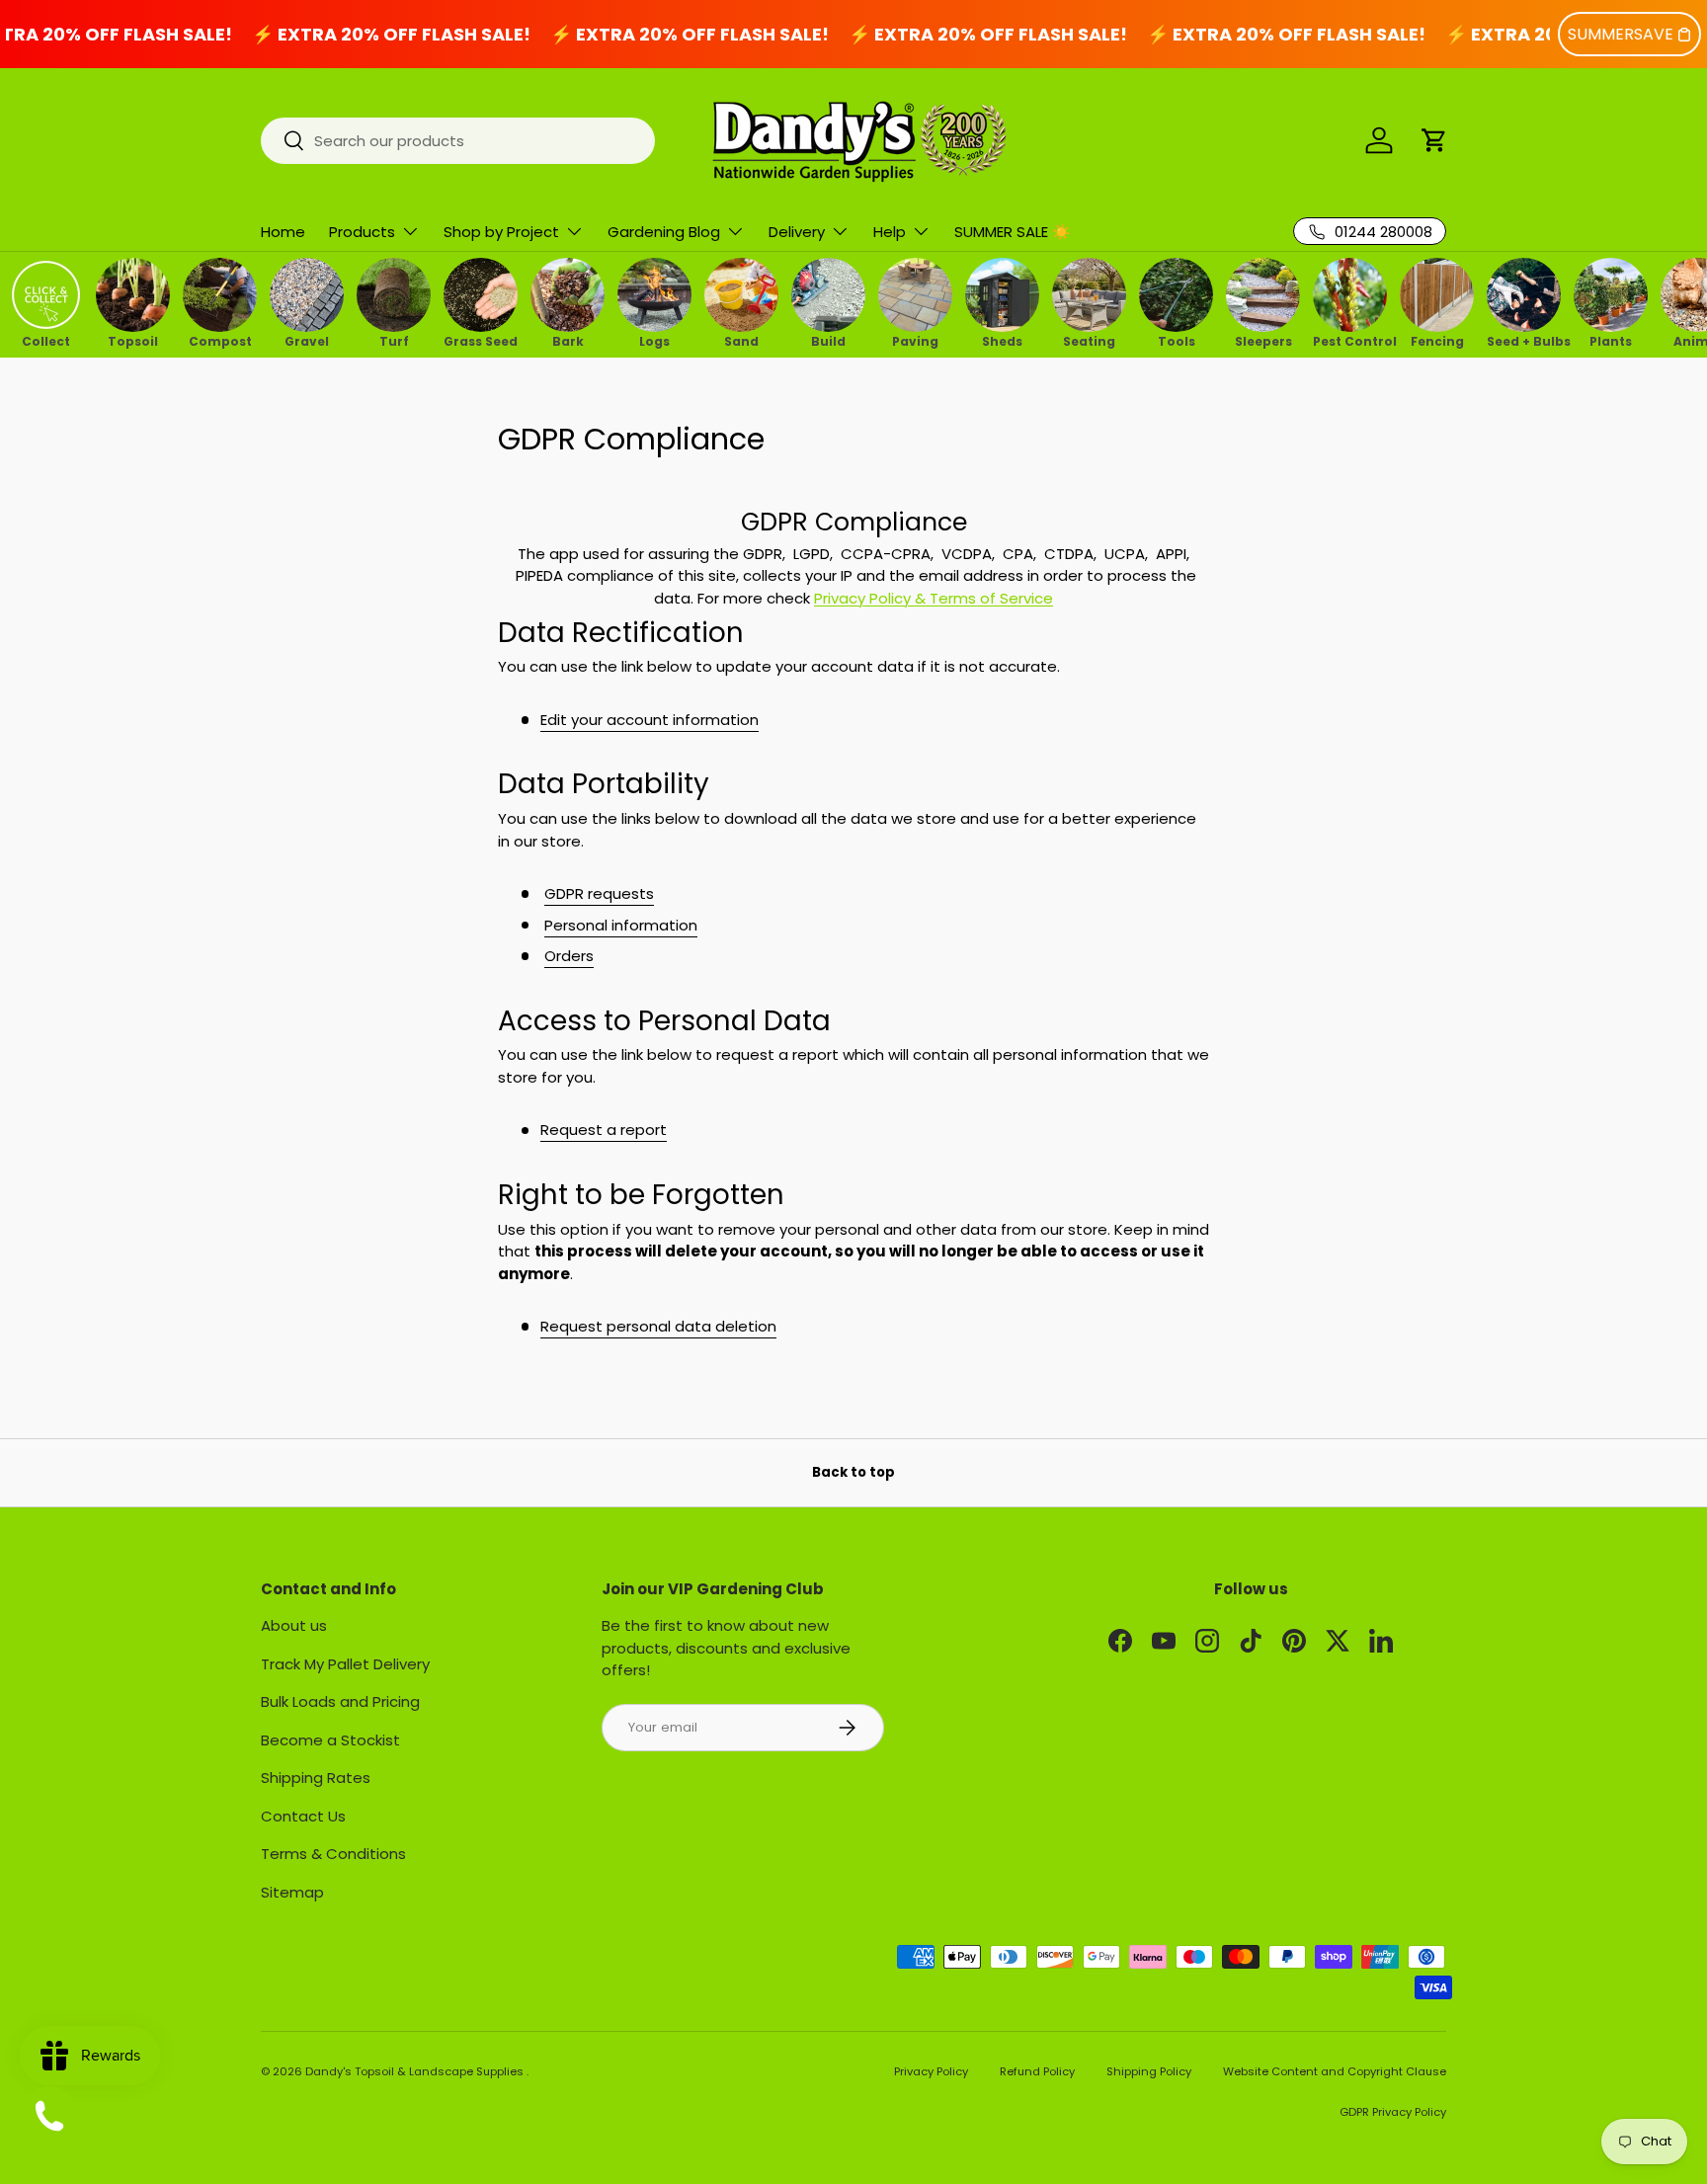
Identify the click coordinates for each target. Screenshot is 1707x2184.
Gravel (307, 340)
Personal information (621, 925)
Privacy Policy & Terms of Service (934, 598)
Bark (568, 340)
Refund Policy (1037, 2071)
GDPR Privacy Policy (1393, 2112)
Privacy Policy (931, 2071)
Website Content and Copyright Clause (1335, 2071)
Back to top (853, 1472)
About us (294, 1625)
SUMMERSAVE (1621, 34)
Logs (654, 340)
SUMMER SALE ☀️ (1013, 232)
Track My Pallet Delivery (345, 1664)
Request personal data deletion (658, 1326)
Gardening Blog (664, 232)
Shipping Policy (1149, 2071)
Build (828, 340)
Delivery (797, 232)
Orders (569, 956)
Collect (46, 340)
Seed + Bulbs (1524, 340)
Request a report (604, 1130)
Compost (220, 340)
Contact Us (303, 1816)
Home (283, 232)
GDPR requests (599, 893)
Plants (1611, 340)
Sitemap (292, 1892)
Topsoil (133, 340)
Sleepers (1263, 340)
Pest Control (1350, 340)
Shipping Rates (316, 1778)
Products (362, 232)
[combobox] (458, 141)
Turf (394, 340)
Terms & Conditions (333, 1854)
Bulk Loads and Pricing (340, 1701)
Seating (1089, 340)
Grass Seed (481, 340)
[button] (1434, 140)
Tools (1177, 340)
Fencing (1437, 340)
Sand (741, 340)
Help (890, 232)
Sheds (1002, 340)
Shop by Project (501, 232)
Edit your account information (650, 720)
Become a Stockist (330, 1740)
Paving (915, 340)
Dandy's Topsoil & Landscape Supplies (416, 2071)
